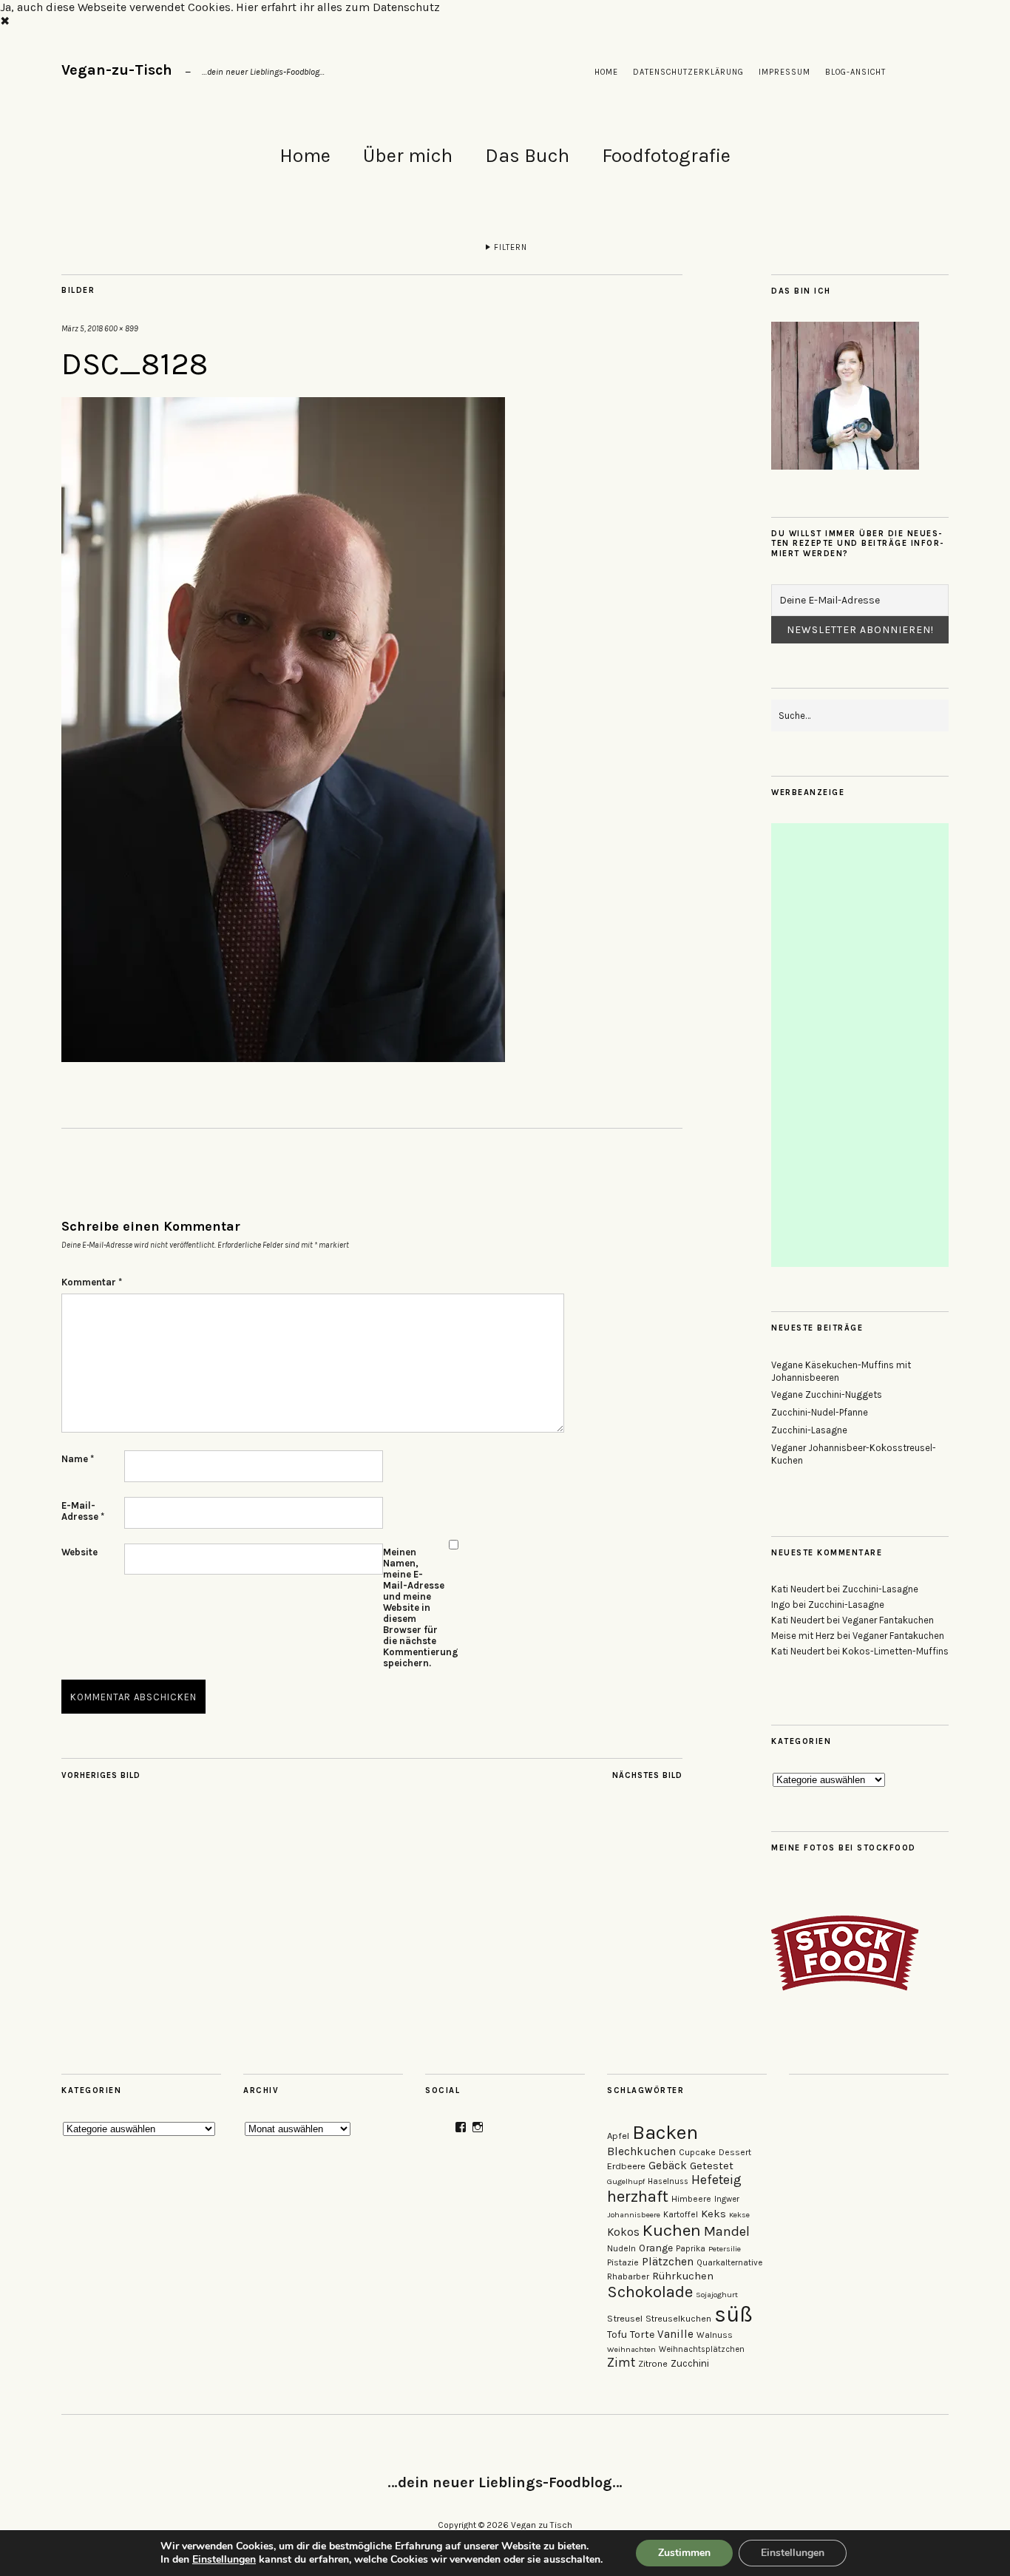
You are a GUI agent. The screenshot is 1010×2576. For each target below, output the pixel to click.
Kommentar (92, 1282)
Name (78, 1459)
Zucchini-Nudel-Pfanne (820, 1412)
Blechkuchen (641, 2151)
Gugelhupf (626, 2181)
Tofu (617, 2335)
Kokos (623, 2232)
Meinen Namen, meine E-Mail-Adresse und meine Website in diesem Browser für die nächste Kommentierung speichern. (414, 1608)
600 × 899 (121, 329)
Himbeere (691, 2199)
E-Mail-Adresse (83, 1511)
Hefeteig (716, 2180)
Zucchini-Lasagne (809, 1430)
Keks (714, 2214)
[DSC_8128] (283, 1058)
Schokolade (650, 2292)
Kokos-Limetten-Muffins (895, 1651)
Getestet (712, 2166)
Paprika (691, 2249)
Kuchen (672, 2230)
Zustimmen (684, 2553)
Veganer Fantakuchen (888, 1620)
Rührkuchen (683, 2276)
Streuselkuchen (678, 2319)
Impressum (784, 72)
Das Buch (527, 156)
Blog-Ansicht (855, 72)
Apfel (618, 2136)
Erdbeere (626, 2166)
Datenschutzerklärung (688, 72)
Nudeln (621, 2248)
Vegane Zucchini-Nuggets (827, 1395)
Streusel (625, 2318)
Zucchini (690, 2363)
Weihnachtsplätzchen (702, 2349)
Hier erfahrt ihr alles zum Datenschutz (338, 7)
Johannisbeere (634, 2215)
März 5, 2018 (82, 329)
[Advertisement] (861, 1045)
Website (79, 1552)
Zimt (621, 2362)
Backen (665, 2133)
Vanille (675, 2334)
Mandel (727, 2231)
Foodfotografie (666, 156)
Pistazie (623, 2262)
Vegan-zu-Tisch (117, 70)
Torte (642, 2335)
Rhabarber (628, 2276)
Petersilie (725, 2249)
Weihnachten (631, 2349)
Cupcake (697, 2152)
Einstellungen (224, 2560)
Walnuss (715, 2335)
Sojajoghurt (717, 2295)
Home (606, 72)
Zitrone (653, 2364)
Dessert (735, 2152)
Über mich (408, 156)
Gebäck (668, 2166)
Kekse (739, 2215)
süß (733, 2314)
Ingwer (727, 2199)
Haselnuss (668, 2181)
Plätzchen (668, 2262)
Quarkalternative (729, 2263)
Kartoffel (681, 2214)
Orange (656, 2248)
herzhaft (638, 2197)
